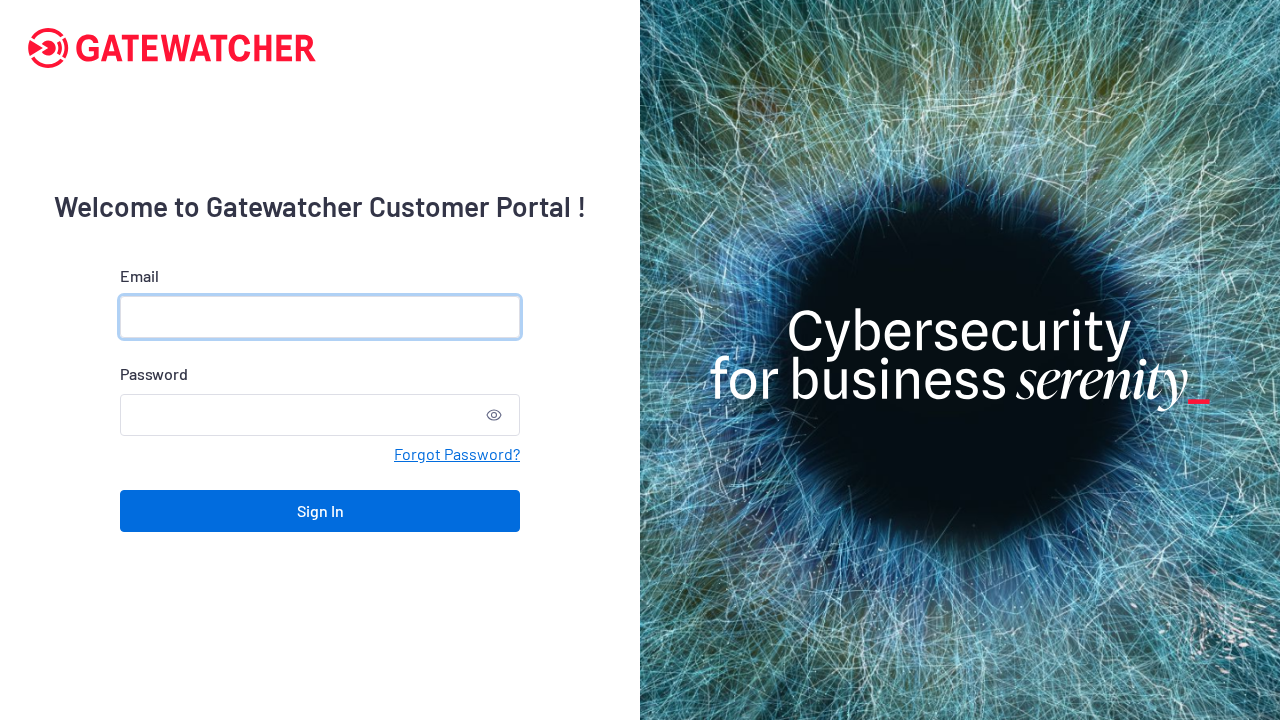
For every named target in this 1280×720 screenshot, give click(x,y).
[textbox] (299, 415)
